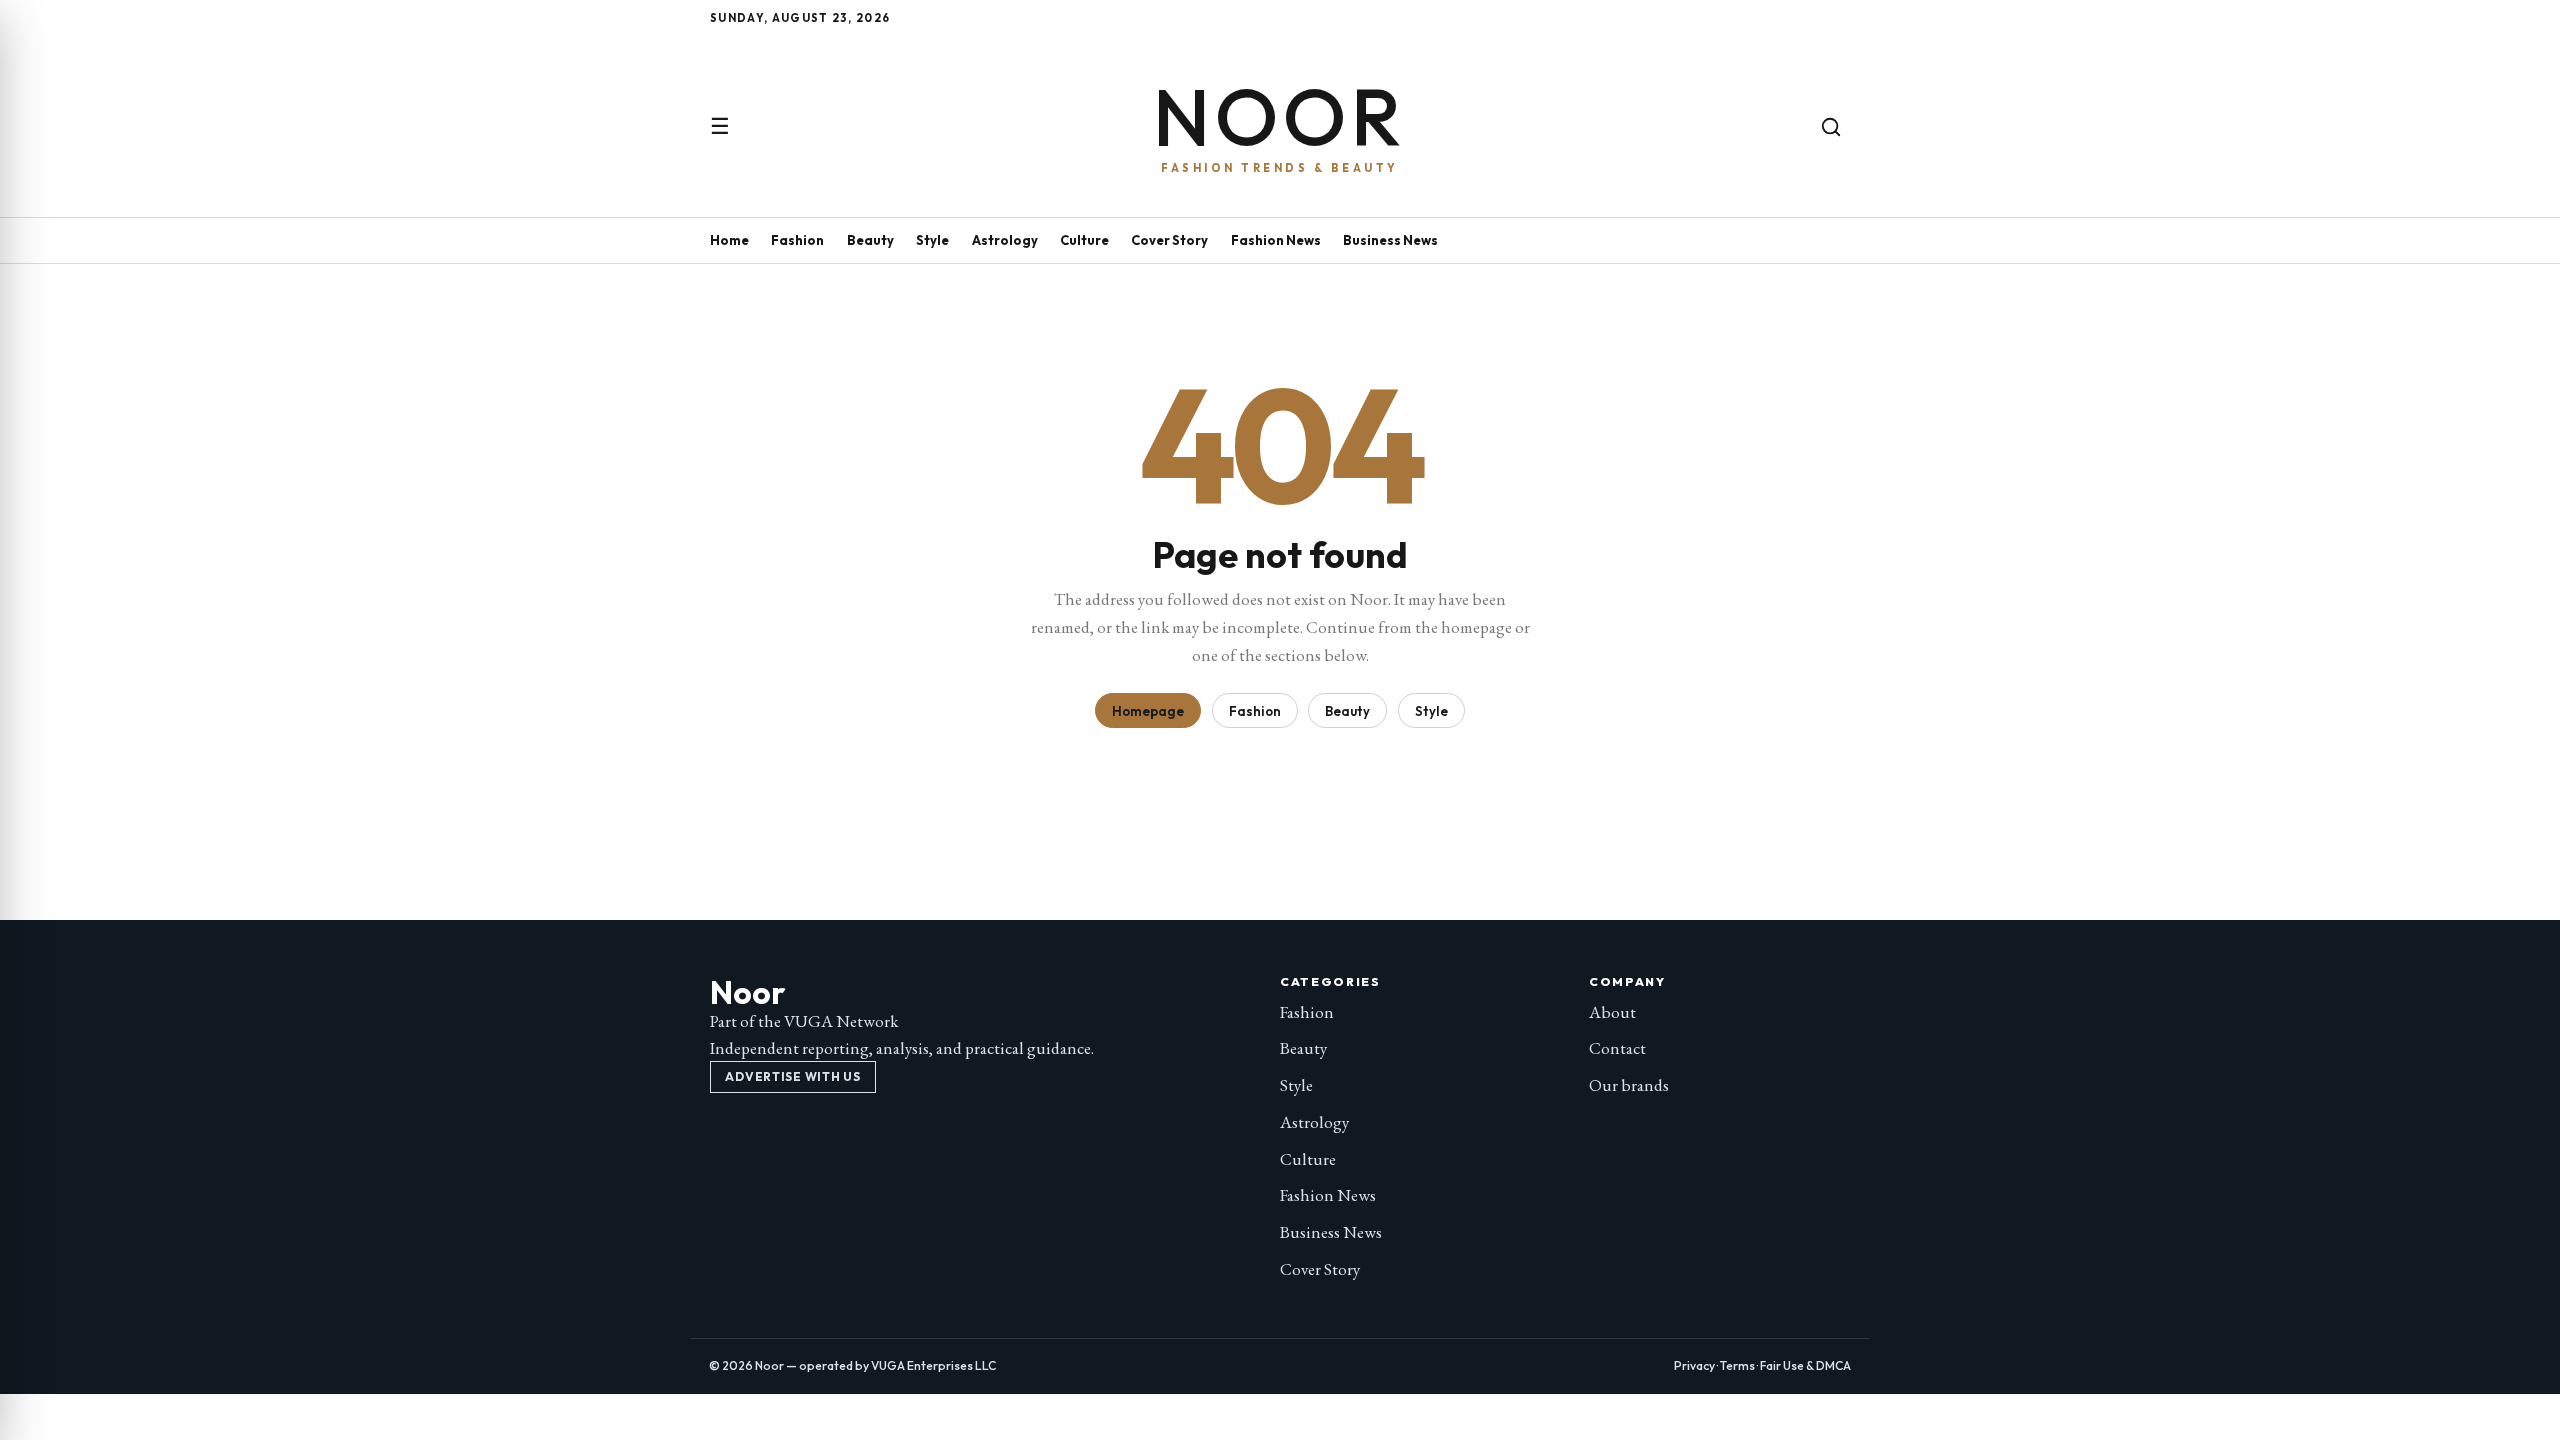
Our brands (1629, 1085)
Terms (1737, 1365)
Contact (1617, 1048)
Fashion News (1276, 240)
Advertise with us (792, 1076)
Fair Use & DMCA (1805, 1365)
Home (729, 240)
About (1612, 1012)
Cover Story (1169, 240)
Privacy (1694, 1365)
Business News (1390, 240)
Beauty (870, 240)
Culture (1084, 240)
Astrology (1005, 240)
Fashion (797, 240)
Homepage (1148, 711)
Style (932, 240)
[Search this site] (1831, 127)
